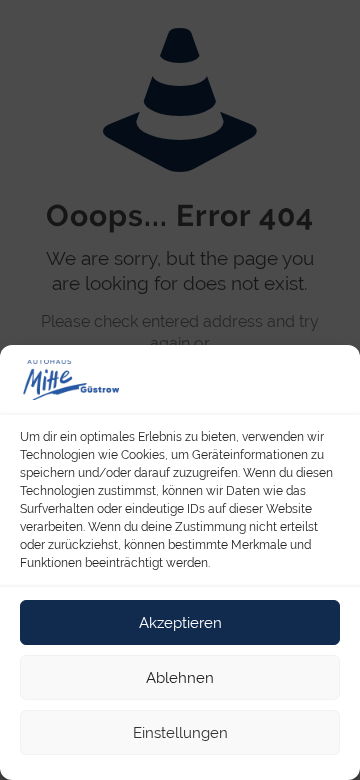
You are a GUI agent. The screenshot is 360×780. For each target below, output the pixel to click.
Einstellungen (180, 733)
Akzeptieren (180, 623)
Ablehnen (180, 678)
